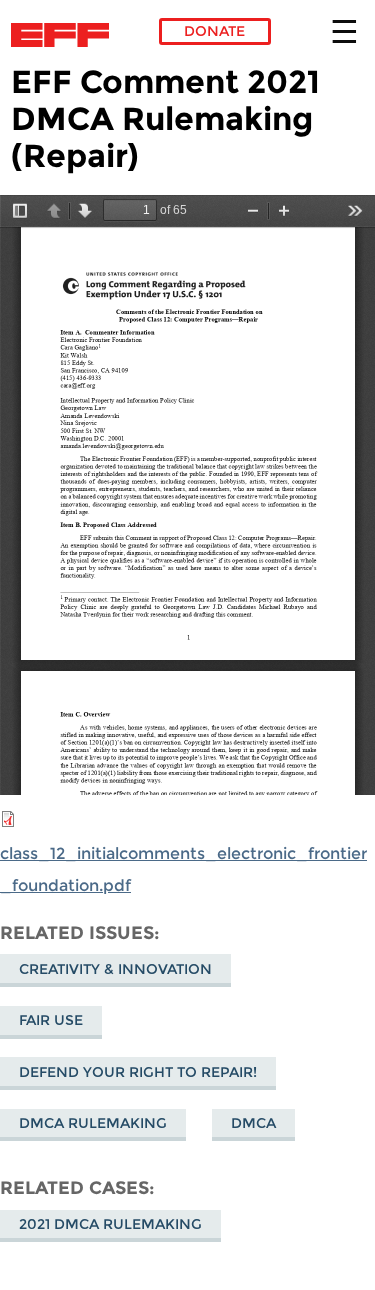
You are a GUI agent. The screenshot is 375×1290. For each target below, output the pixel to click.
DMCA (253, 1123)
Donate (214, 31)
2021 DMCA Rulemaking (110, 1224)
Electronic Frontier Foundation (65, 35)
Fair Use (51, 1020)
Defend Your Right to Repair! (138, 1072)
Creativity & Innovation (115, 969)
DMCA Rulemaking (93, 1123)
